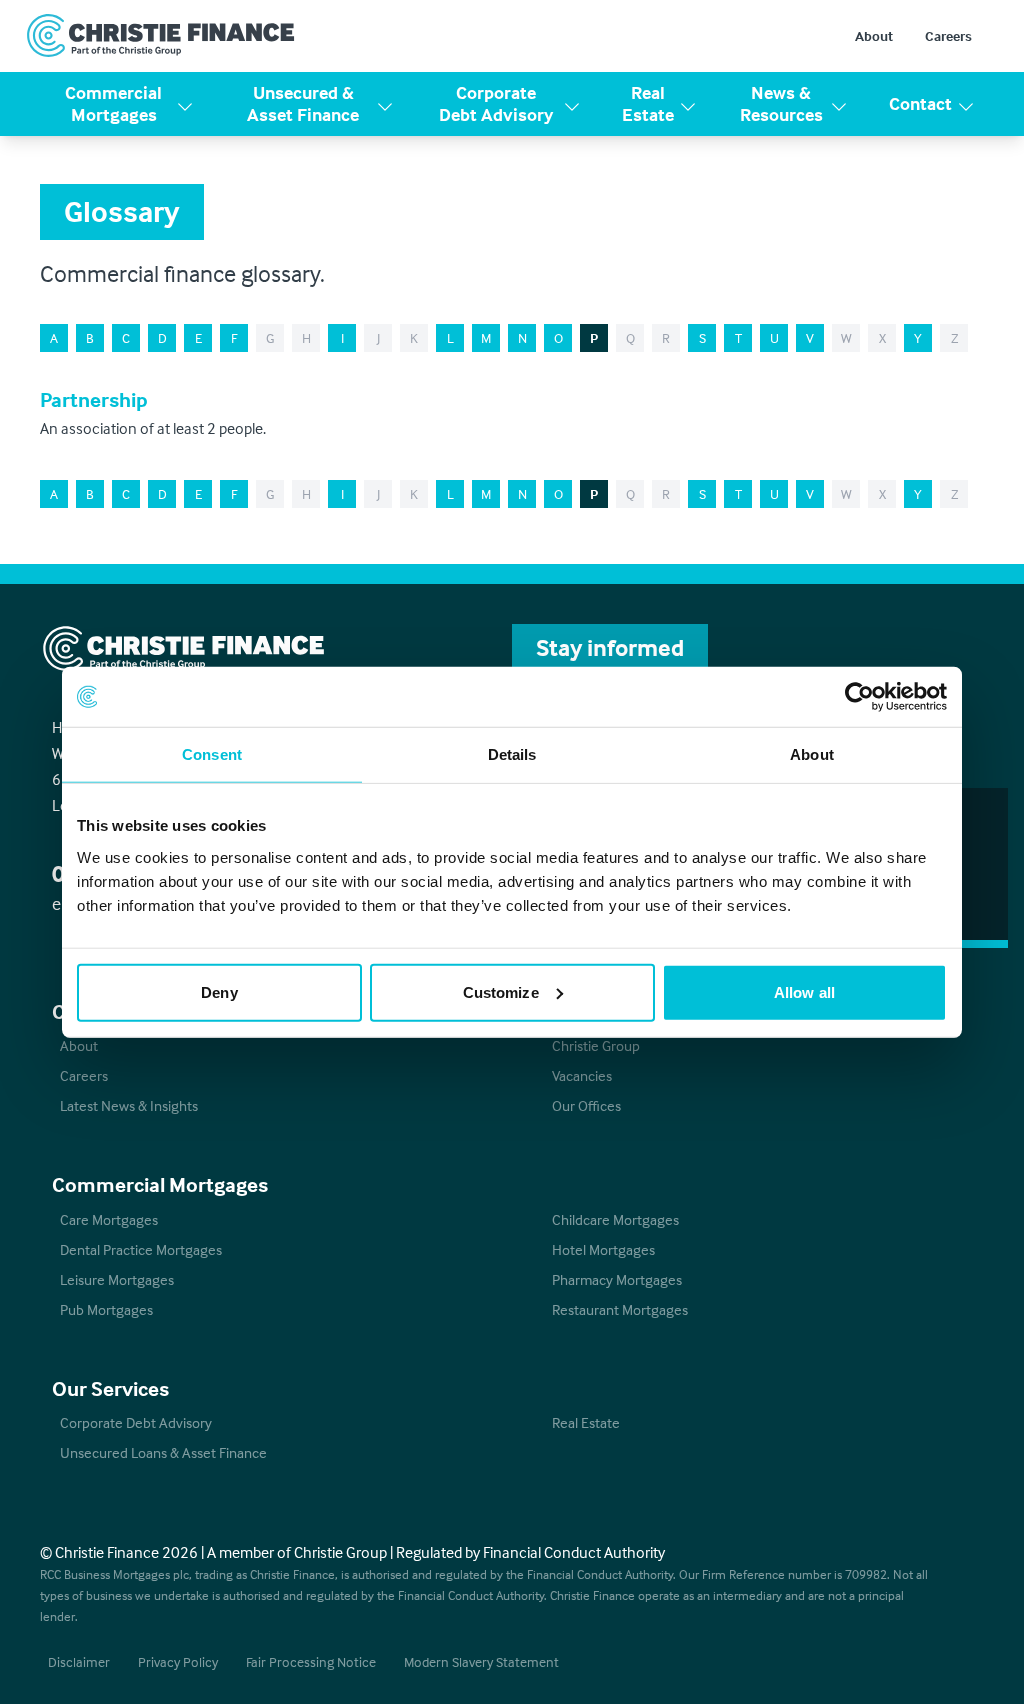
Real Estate (648, 104)
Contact (920, 103)
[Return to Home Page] (161, 36)
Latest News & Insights (129, 1105)
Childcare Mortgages (615, 1219)
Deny (219, 991)
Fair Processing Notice (311, 1661)
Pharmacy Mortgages (617, 1279)
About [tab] (812, 754)
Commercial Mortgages (113, 104)
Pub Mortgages (106, 1309)
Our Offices (586, 1105)
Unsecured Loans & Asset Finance (163, 1452)
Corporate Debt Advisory (496, 104)
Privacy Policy (178, 1661)
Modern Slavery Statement (481, 1661)
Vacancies (582, 1075)
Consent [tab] (212, 754)
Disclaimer (79, 1661)
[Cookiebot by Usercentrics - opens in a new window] (859, 697)
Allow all (804, 991)
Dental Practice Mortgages (141, 1249)
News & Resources (781, 104)
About (874, 35)
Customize (501, 991)
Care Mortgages (109, 1219)
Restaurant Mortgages (620, 1309)
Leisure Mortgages (117, 1279)
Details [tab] (512, 754)
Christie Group (596, 1045)
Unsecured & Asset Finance (303, 104)
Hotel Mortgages (603, 1249)
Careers (948, 35)
